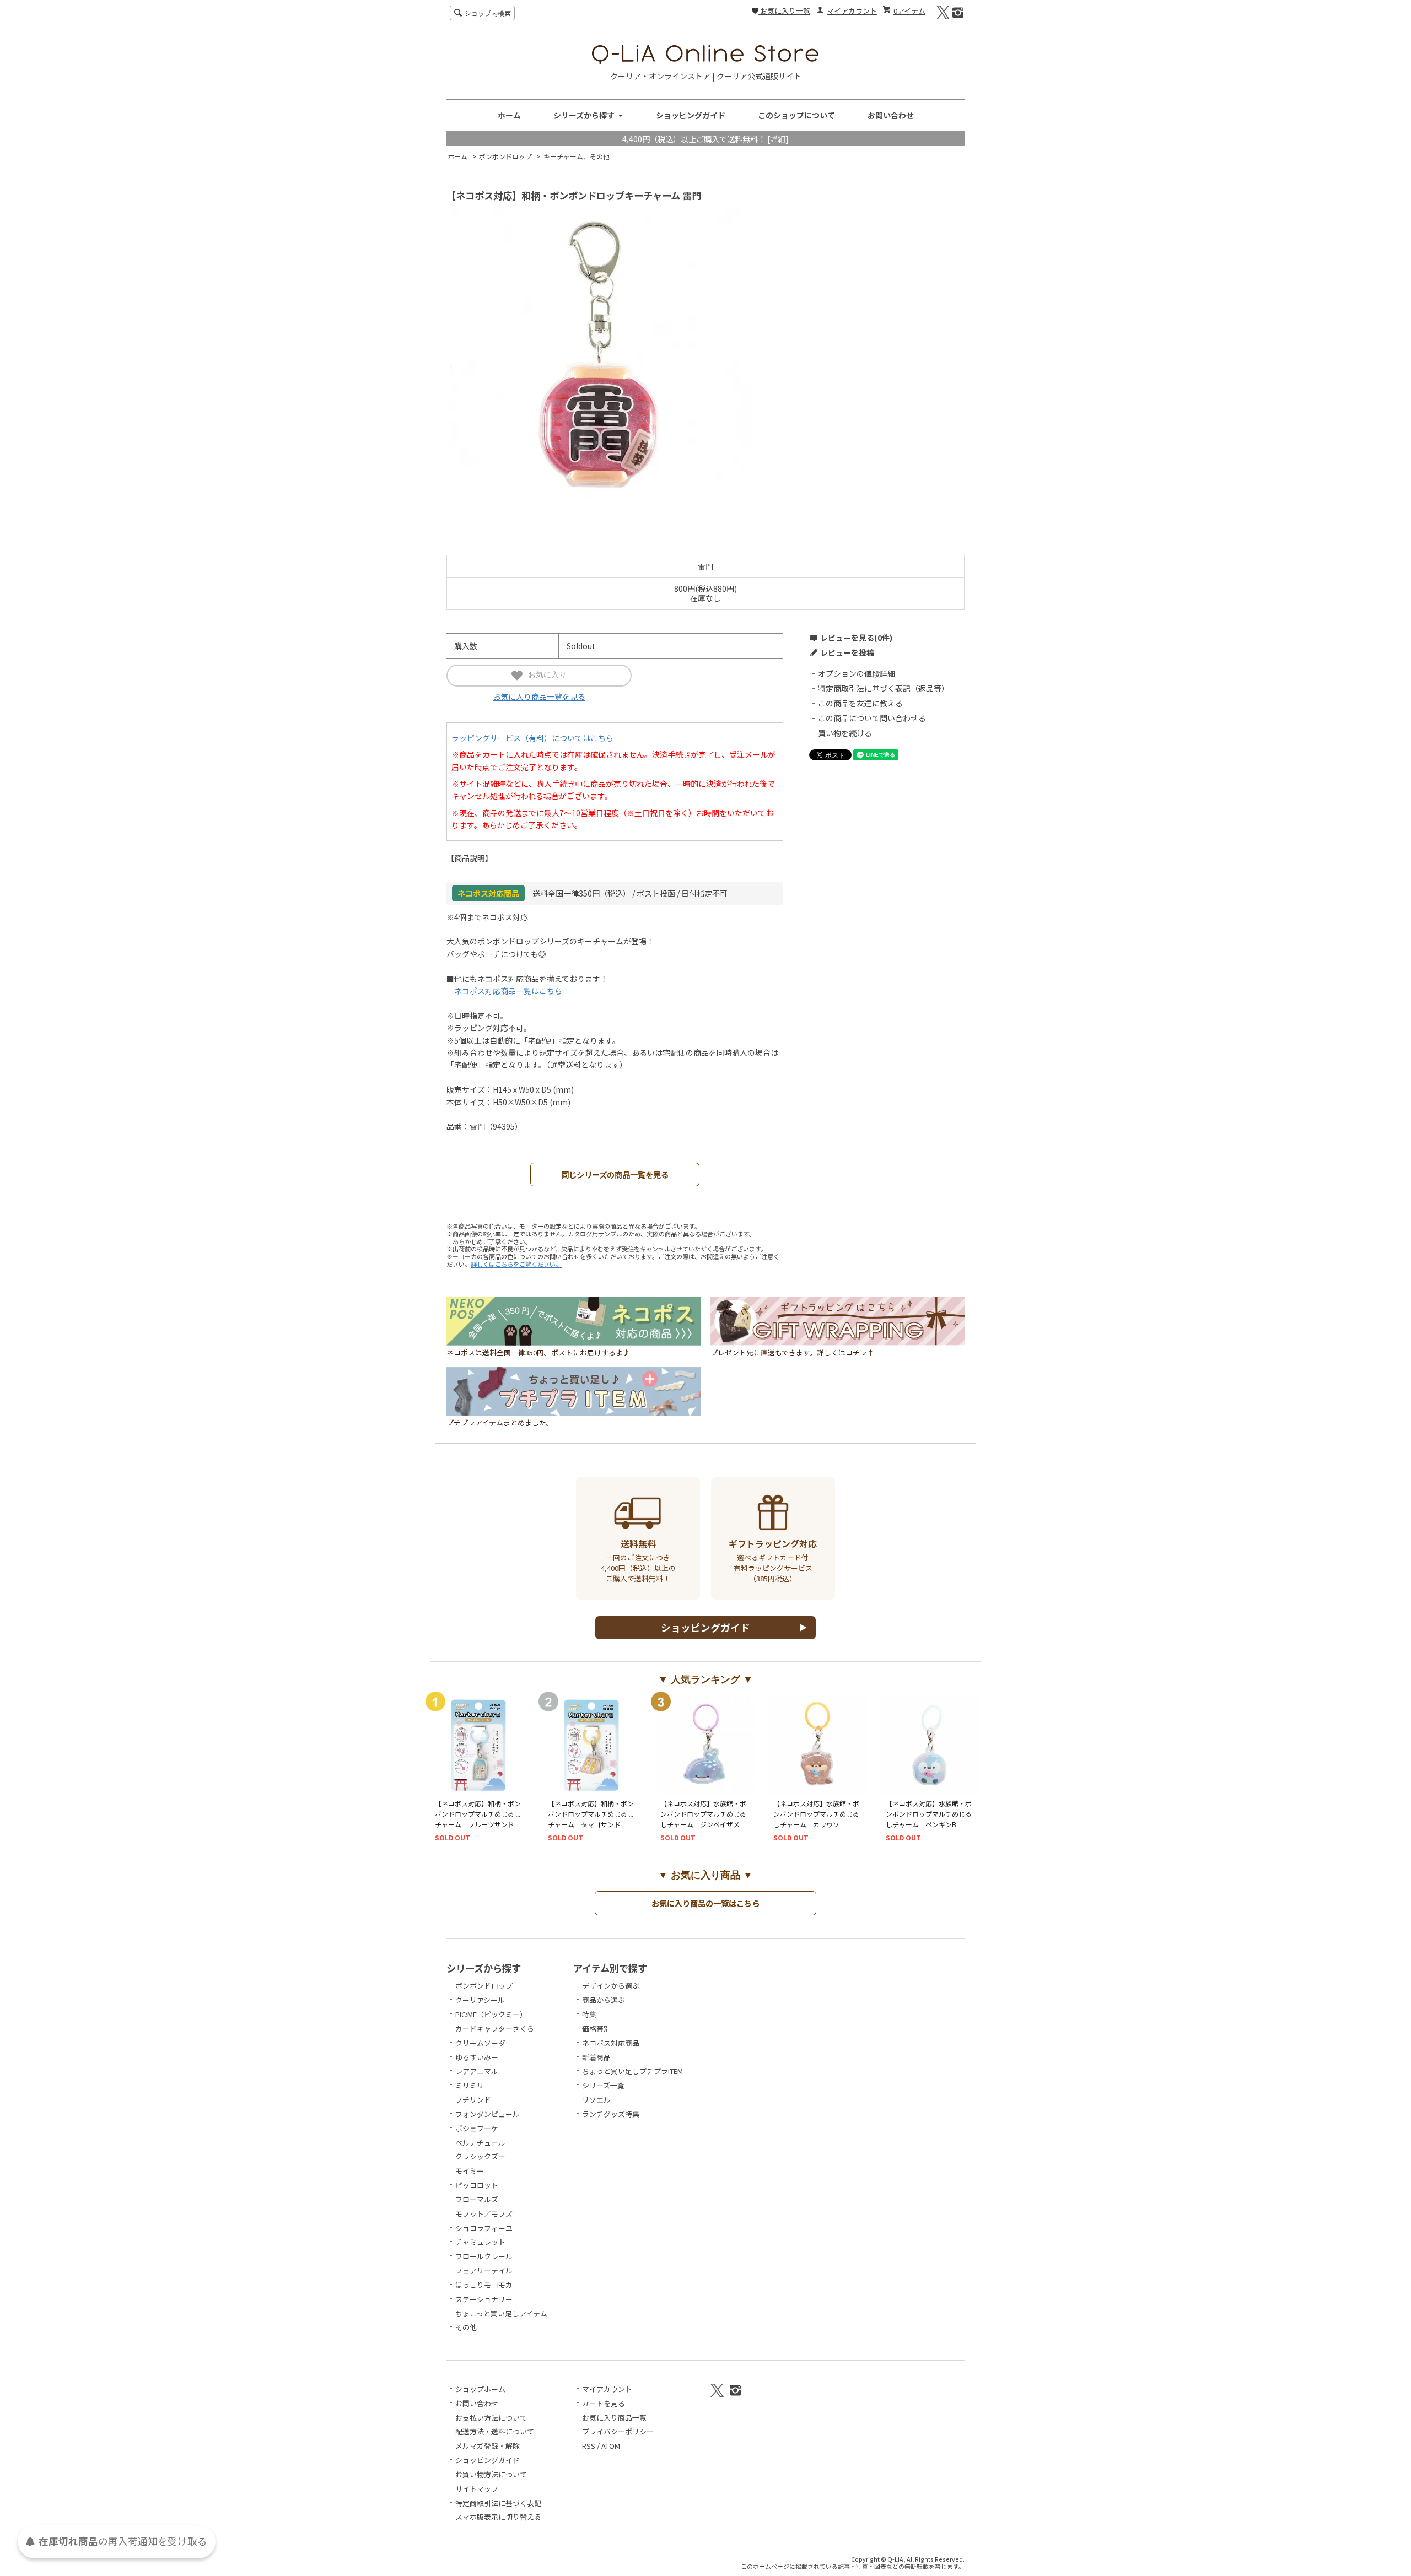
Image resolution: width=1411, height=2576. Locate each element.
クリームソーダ (480, 2043)
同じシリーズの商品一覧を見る (615, 1174)
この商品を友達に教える (860, 703)
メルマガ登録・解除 (488, 2446)
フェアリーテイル (484, 2270)
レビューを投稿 (847, 652)
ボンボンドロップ (505, 156)
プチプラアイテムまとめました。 (500, 1422)
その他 (466, 2327)
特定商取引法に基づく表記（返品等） (884, 688)
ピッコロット (477, 2185)
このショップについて (796, 115)
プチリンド (473, 2100)
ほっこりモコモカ (484, 2285)
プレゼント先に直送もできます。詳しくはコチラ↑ (792, 1352)
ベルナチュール (480, 2143)
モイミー (470, 2171)
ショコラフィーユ (484, 2228)
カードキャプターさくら (495, 2029)
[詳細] (778, 139)
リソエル (596, 2100)
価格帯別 (596, 2029)
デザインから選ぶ (611, 1986)
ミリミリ (470, 2085)
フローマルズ (477, 2199)
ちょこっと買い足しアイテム (501, 2313)
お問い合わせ (891, 115)
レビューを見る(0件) (856, 638)
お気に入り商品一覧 (614, 2418)
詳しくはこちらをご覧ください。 (516, 1264)
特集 (589, 2014)
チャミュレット (480, 2242)
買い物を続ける (845, 733)
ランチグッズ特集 (611, 2114)
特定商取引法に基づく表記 (498, 2503)
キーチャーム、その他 (577, 156)
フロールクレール (484, 2256)
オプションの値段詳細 (857, 673)
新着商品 (596, 2057)
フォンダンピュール (488, 2114)
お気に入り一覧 (784, 11)
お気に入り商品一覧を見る (539, 696)
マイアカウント (852, 11)
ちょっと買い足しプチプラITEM (632, 2071)
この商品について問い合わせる (872, 718)
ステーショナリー (484, 2299)
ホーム (509, 115)
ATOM (611, 2446)
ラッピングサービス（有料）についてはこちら (532, 738)
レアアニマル (477, 2071)
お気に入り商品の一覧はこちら (705, 1903)
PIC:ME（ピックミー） (491, 2014)
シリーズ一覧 (603, 2085)
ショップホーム (480, 2389)
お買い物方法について (491, 2474)
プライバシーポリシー (618, 2431)
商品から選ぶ (604, 2000)
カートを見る (604, 2403)
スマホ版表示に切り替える (498, 2517)
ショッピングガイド (691, 115)
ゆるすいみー (477, 2057)
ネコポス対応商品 (611, 2043)
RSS (589, 2446)
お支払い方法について (491, 2418)
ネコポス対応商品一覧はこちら (508, 991)
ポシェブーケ (477, 2128)
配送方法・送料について (495, 2431)
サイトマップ (477, 2489)
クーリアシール (480, 2000)
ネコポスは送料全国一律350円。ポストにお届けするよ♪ (538, 1352)
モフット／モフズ (484, 2214)
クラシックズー (480, 2156)
